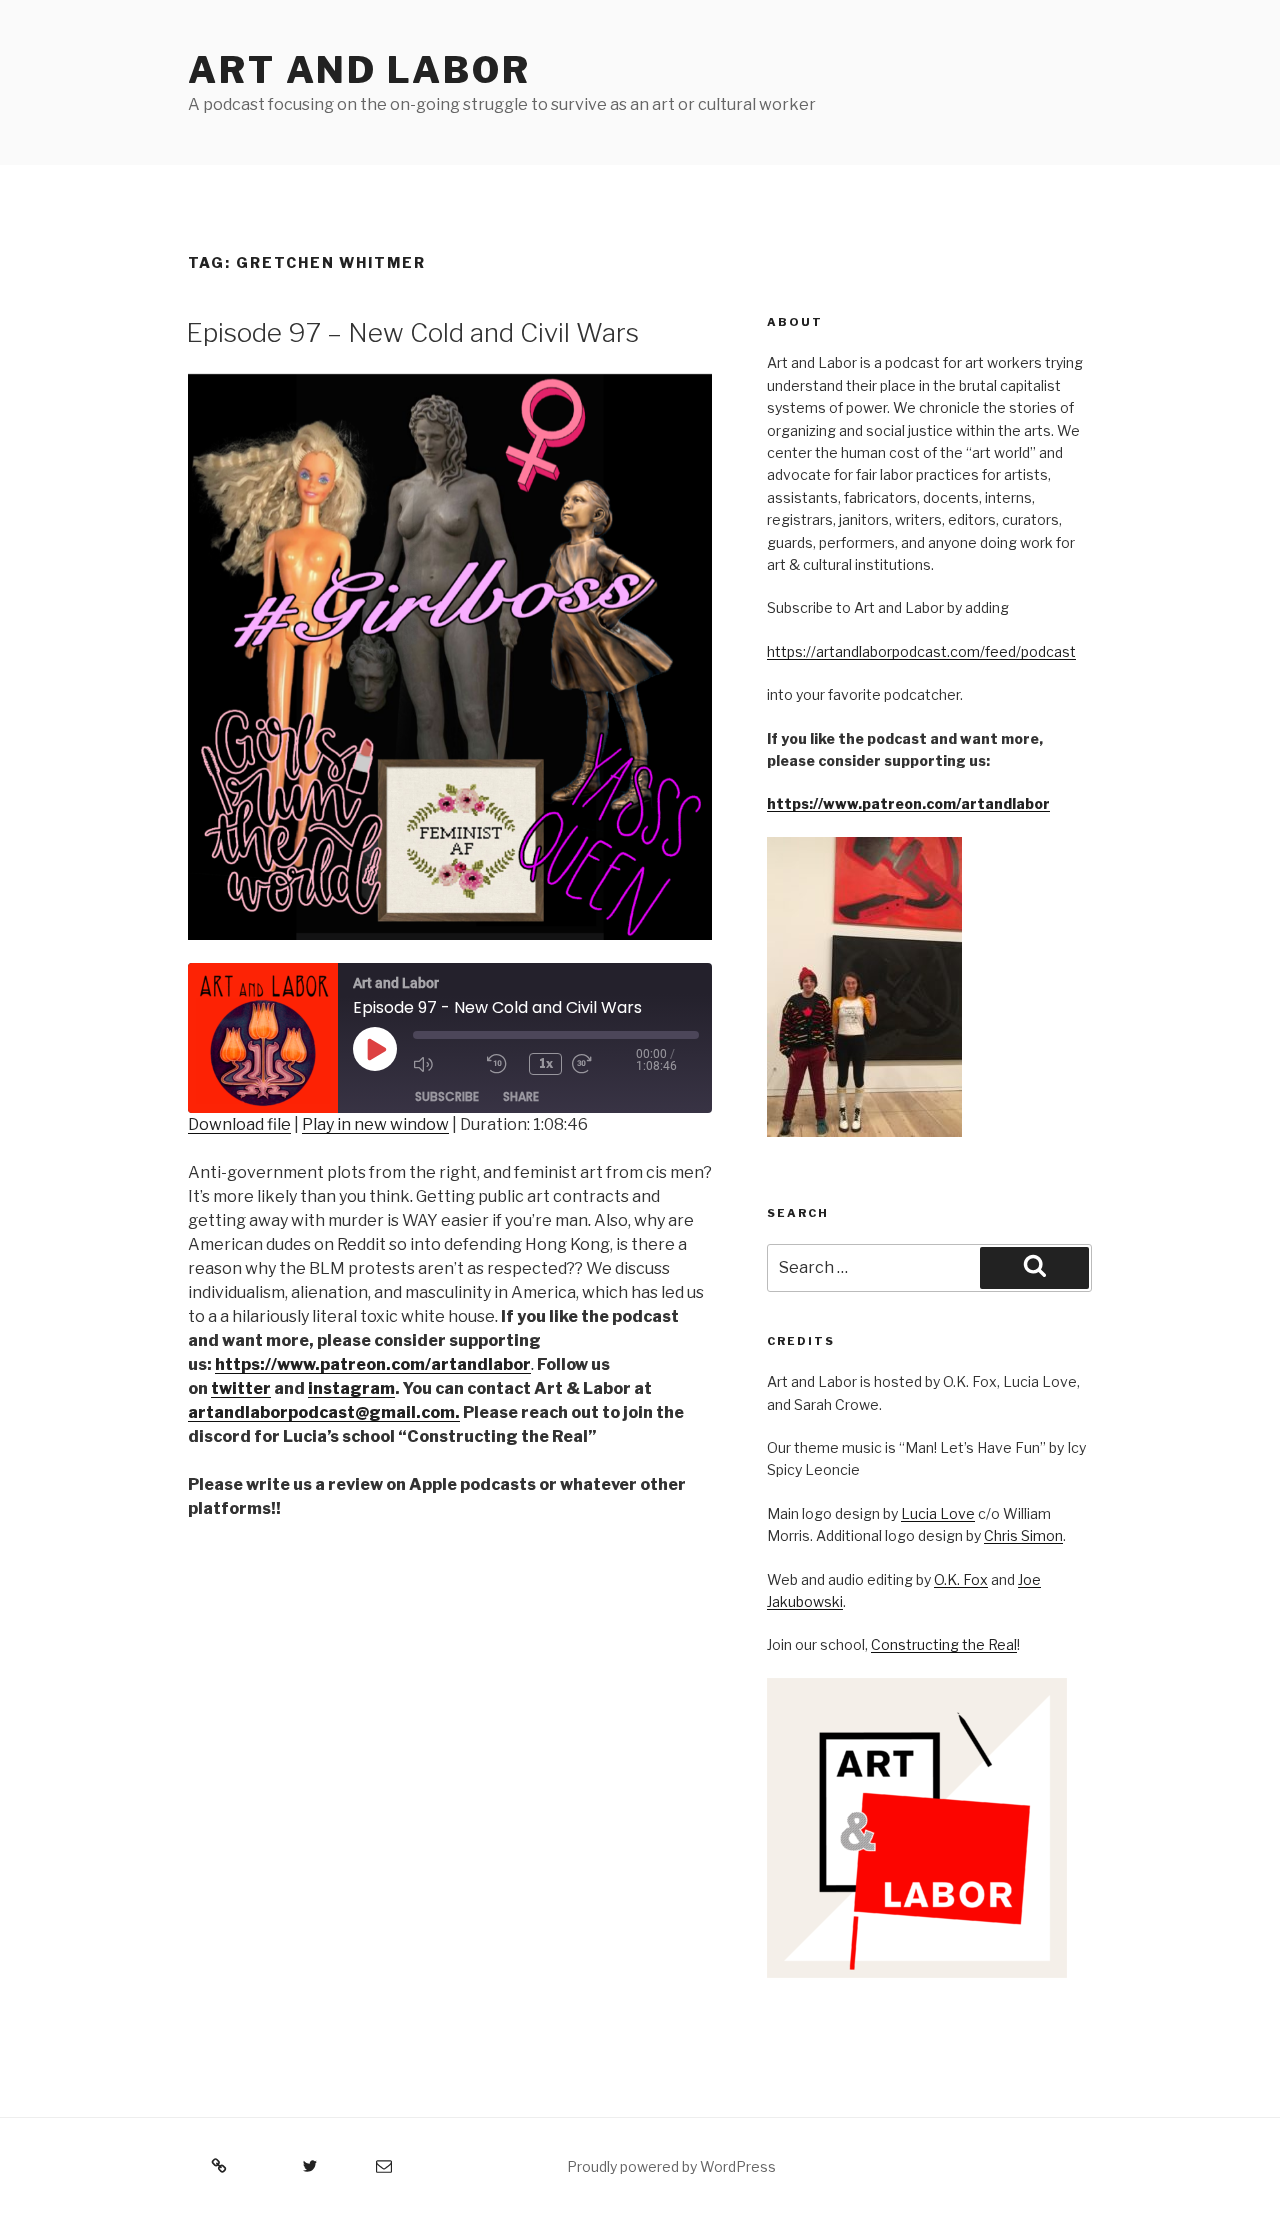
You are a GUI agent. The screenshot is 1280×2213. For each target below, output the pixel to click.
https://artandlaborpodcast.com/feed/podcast (921, 651)
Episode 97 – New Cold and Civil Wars (412, 332)
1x (546, 1063)
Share (521, 1096)
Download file (239, 1124)
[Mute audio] (445, 1064)
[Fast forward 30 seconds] (604, 1064)
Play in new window (375, 1124)
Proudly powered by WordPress (671, 2166)
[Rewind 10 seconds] (503, 1064)
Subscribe (447, 1096)
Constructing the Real (944, 1644)
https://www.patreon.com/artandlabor (908, 803)
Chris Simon (1023, 1535)
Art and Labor (359, 70)
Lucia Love (938, 1513)
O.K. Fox (961, 1579)
